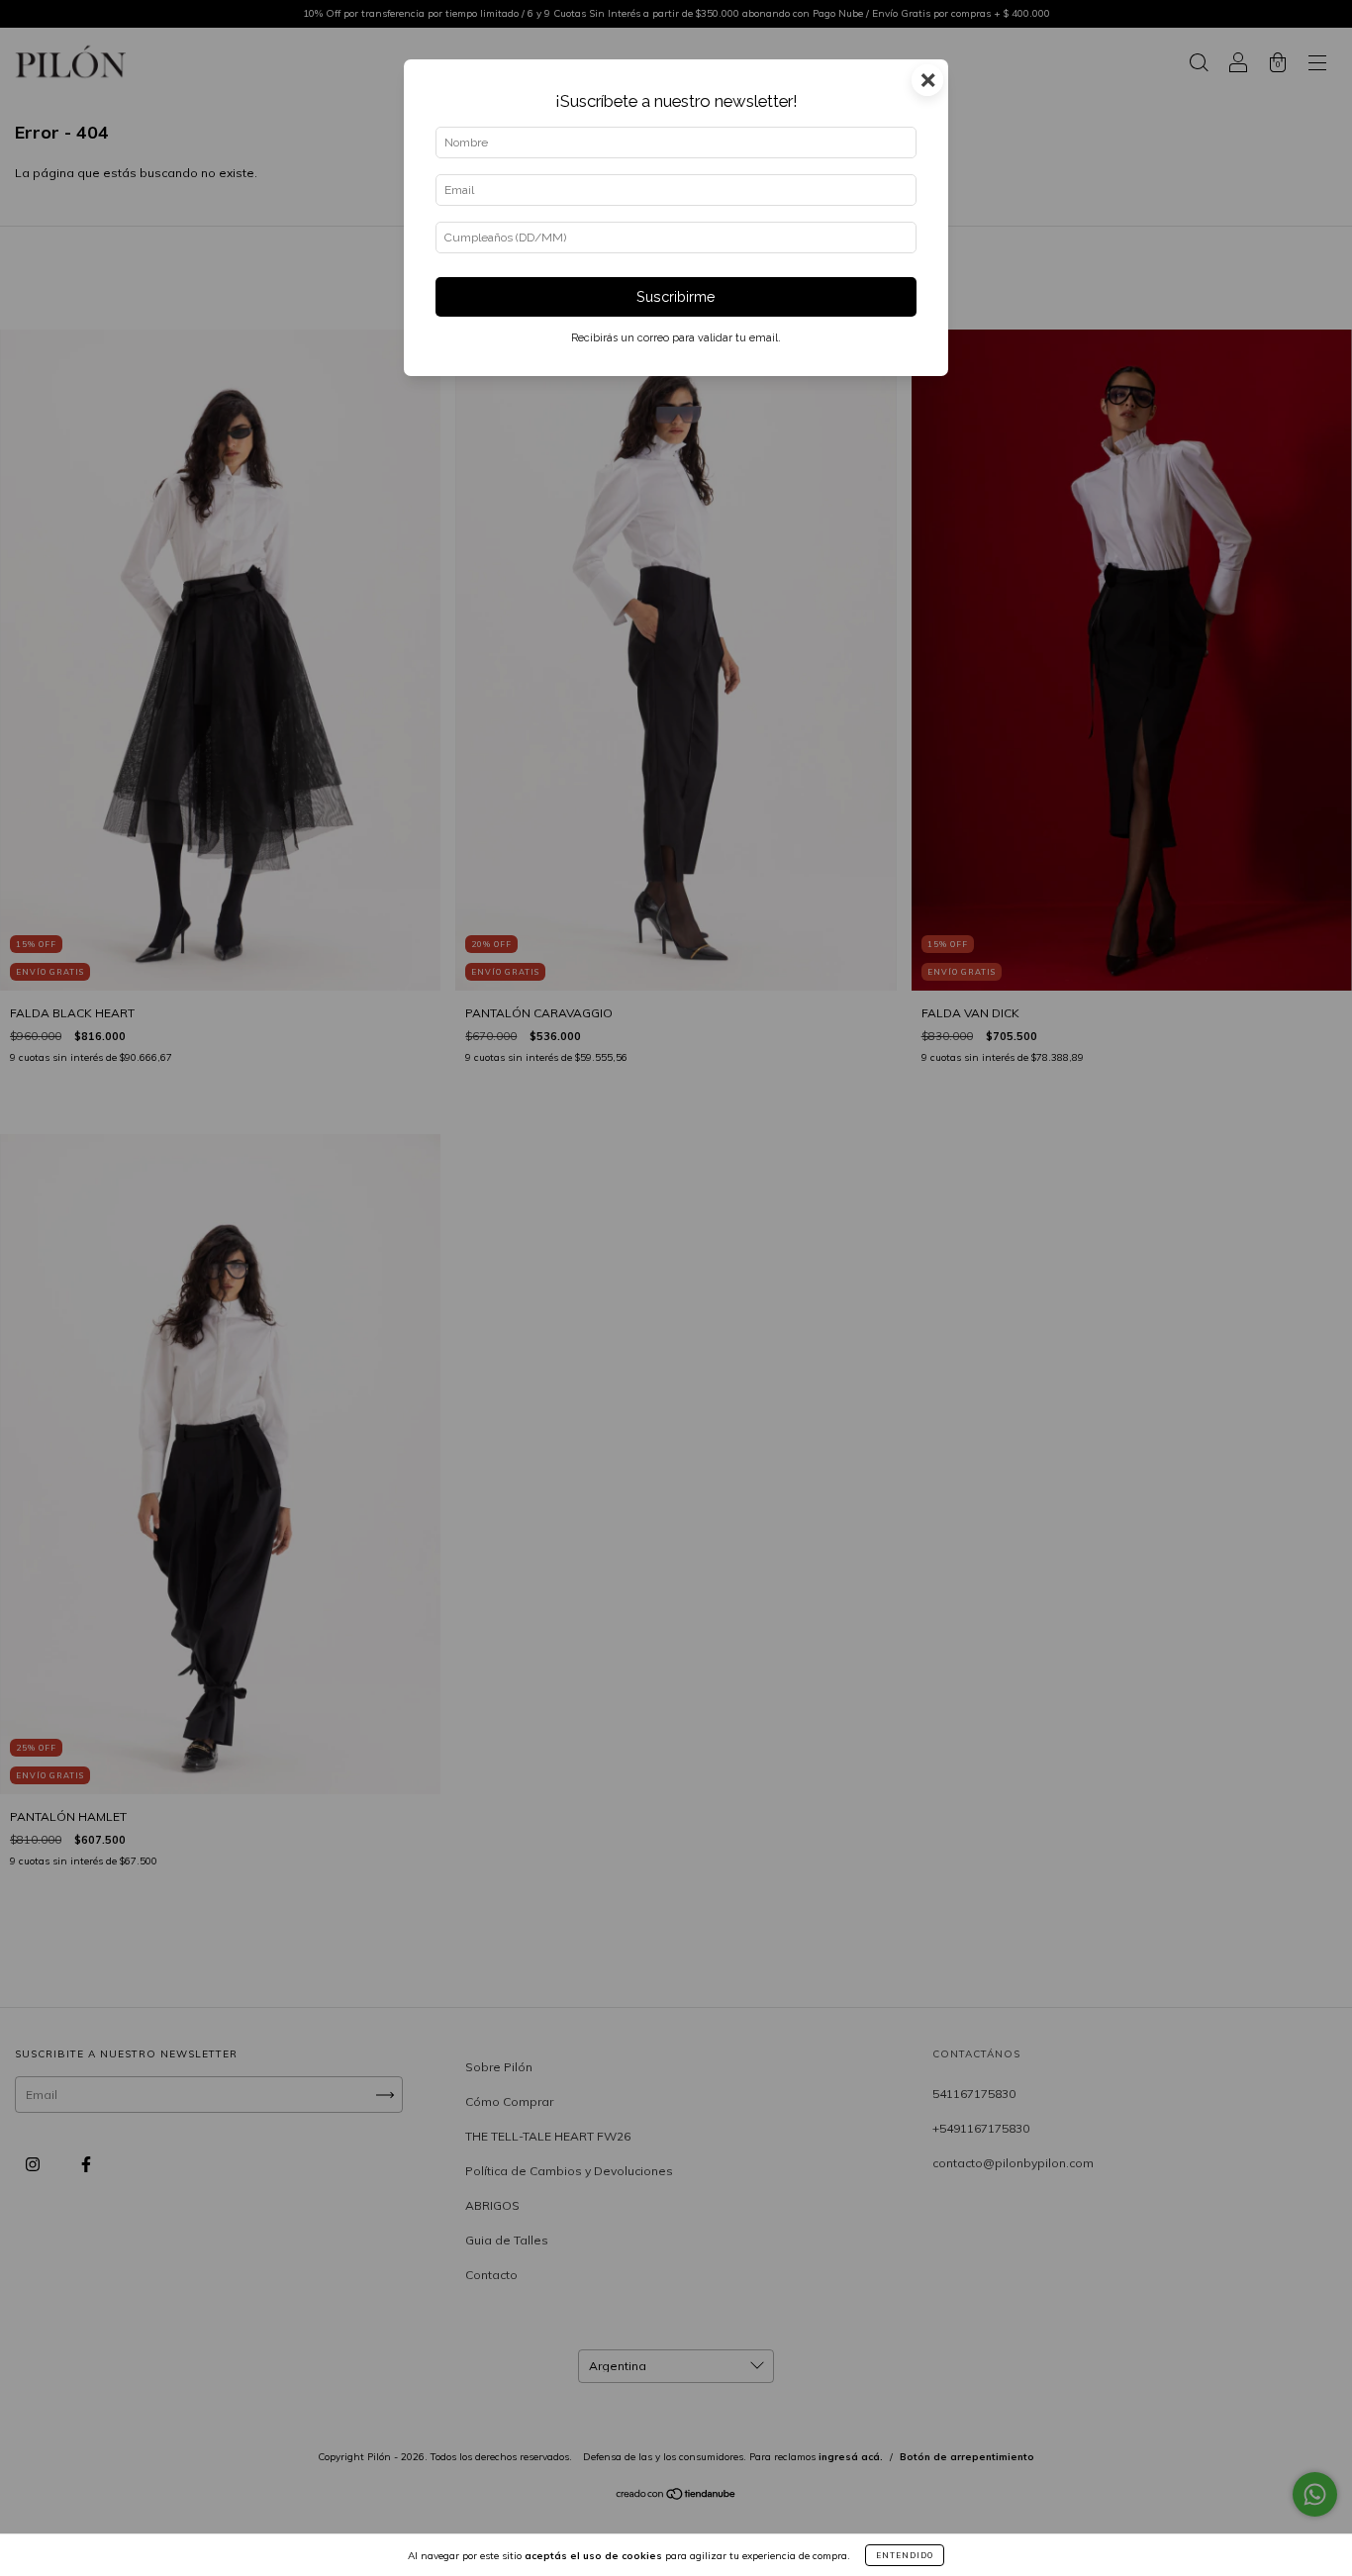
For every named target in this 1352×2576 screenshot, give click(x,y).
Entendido (905, 2555)
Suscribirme (676, 296)
